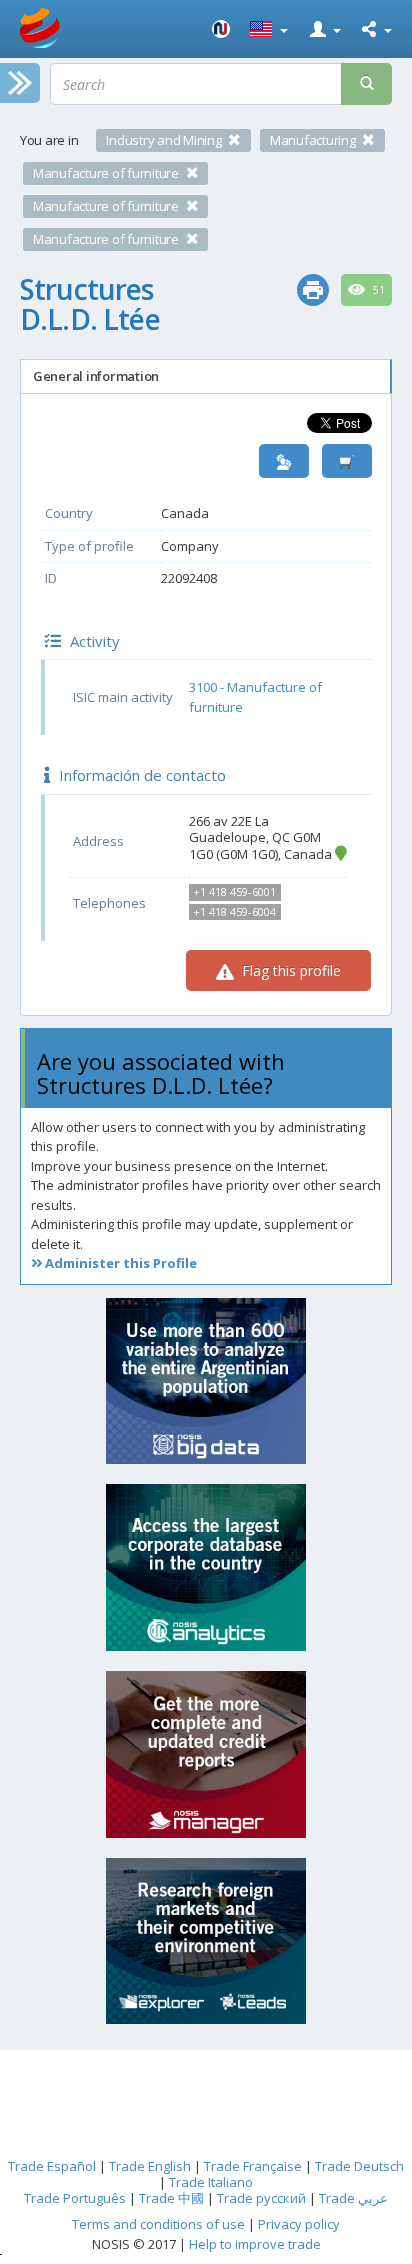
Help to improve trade (255, 2244)
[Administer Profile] (284, 461)
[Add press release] (347, 461)
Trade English (150, 2166)
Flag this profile (289, 970)
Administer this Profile (119, 1263)
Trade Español (52, 2166)
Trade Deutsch (359, 2166)
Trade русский (261, 2198)
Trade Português (75, 2198)
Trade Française (253, 2166)
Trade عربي (353, 2198)
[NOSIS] (221, 29)
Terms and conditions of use (158, 2224)
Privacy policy (299, 2224)
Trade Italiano (211, 2182)
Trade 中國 (171, 2198)
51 (377, 290)
